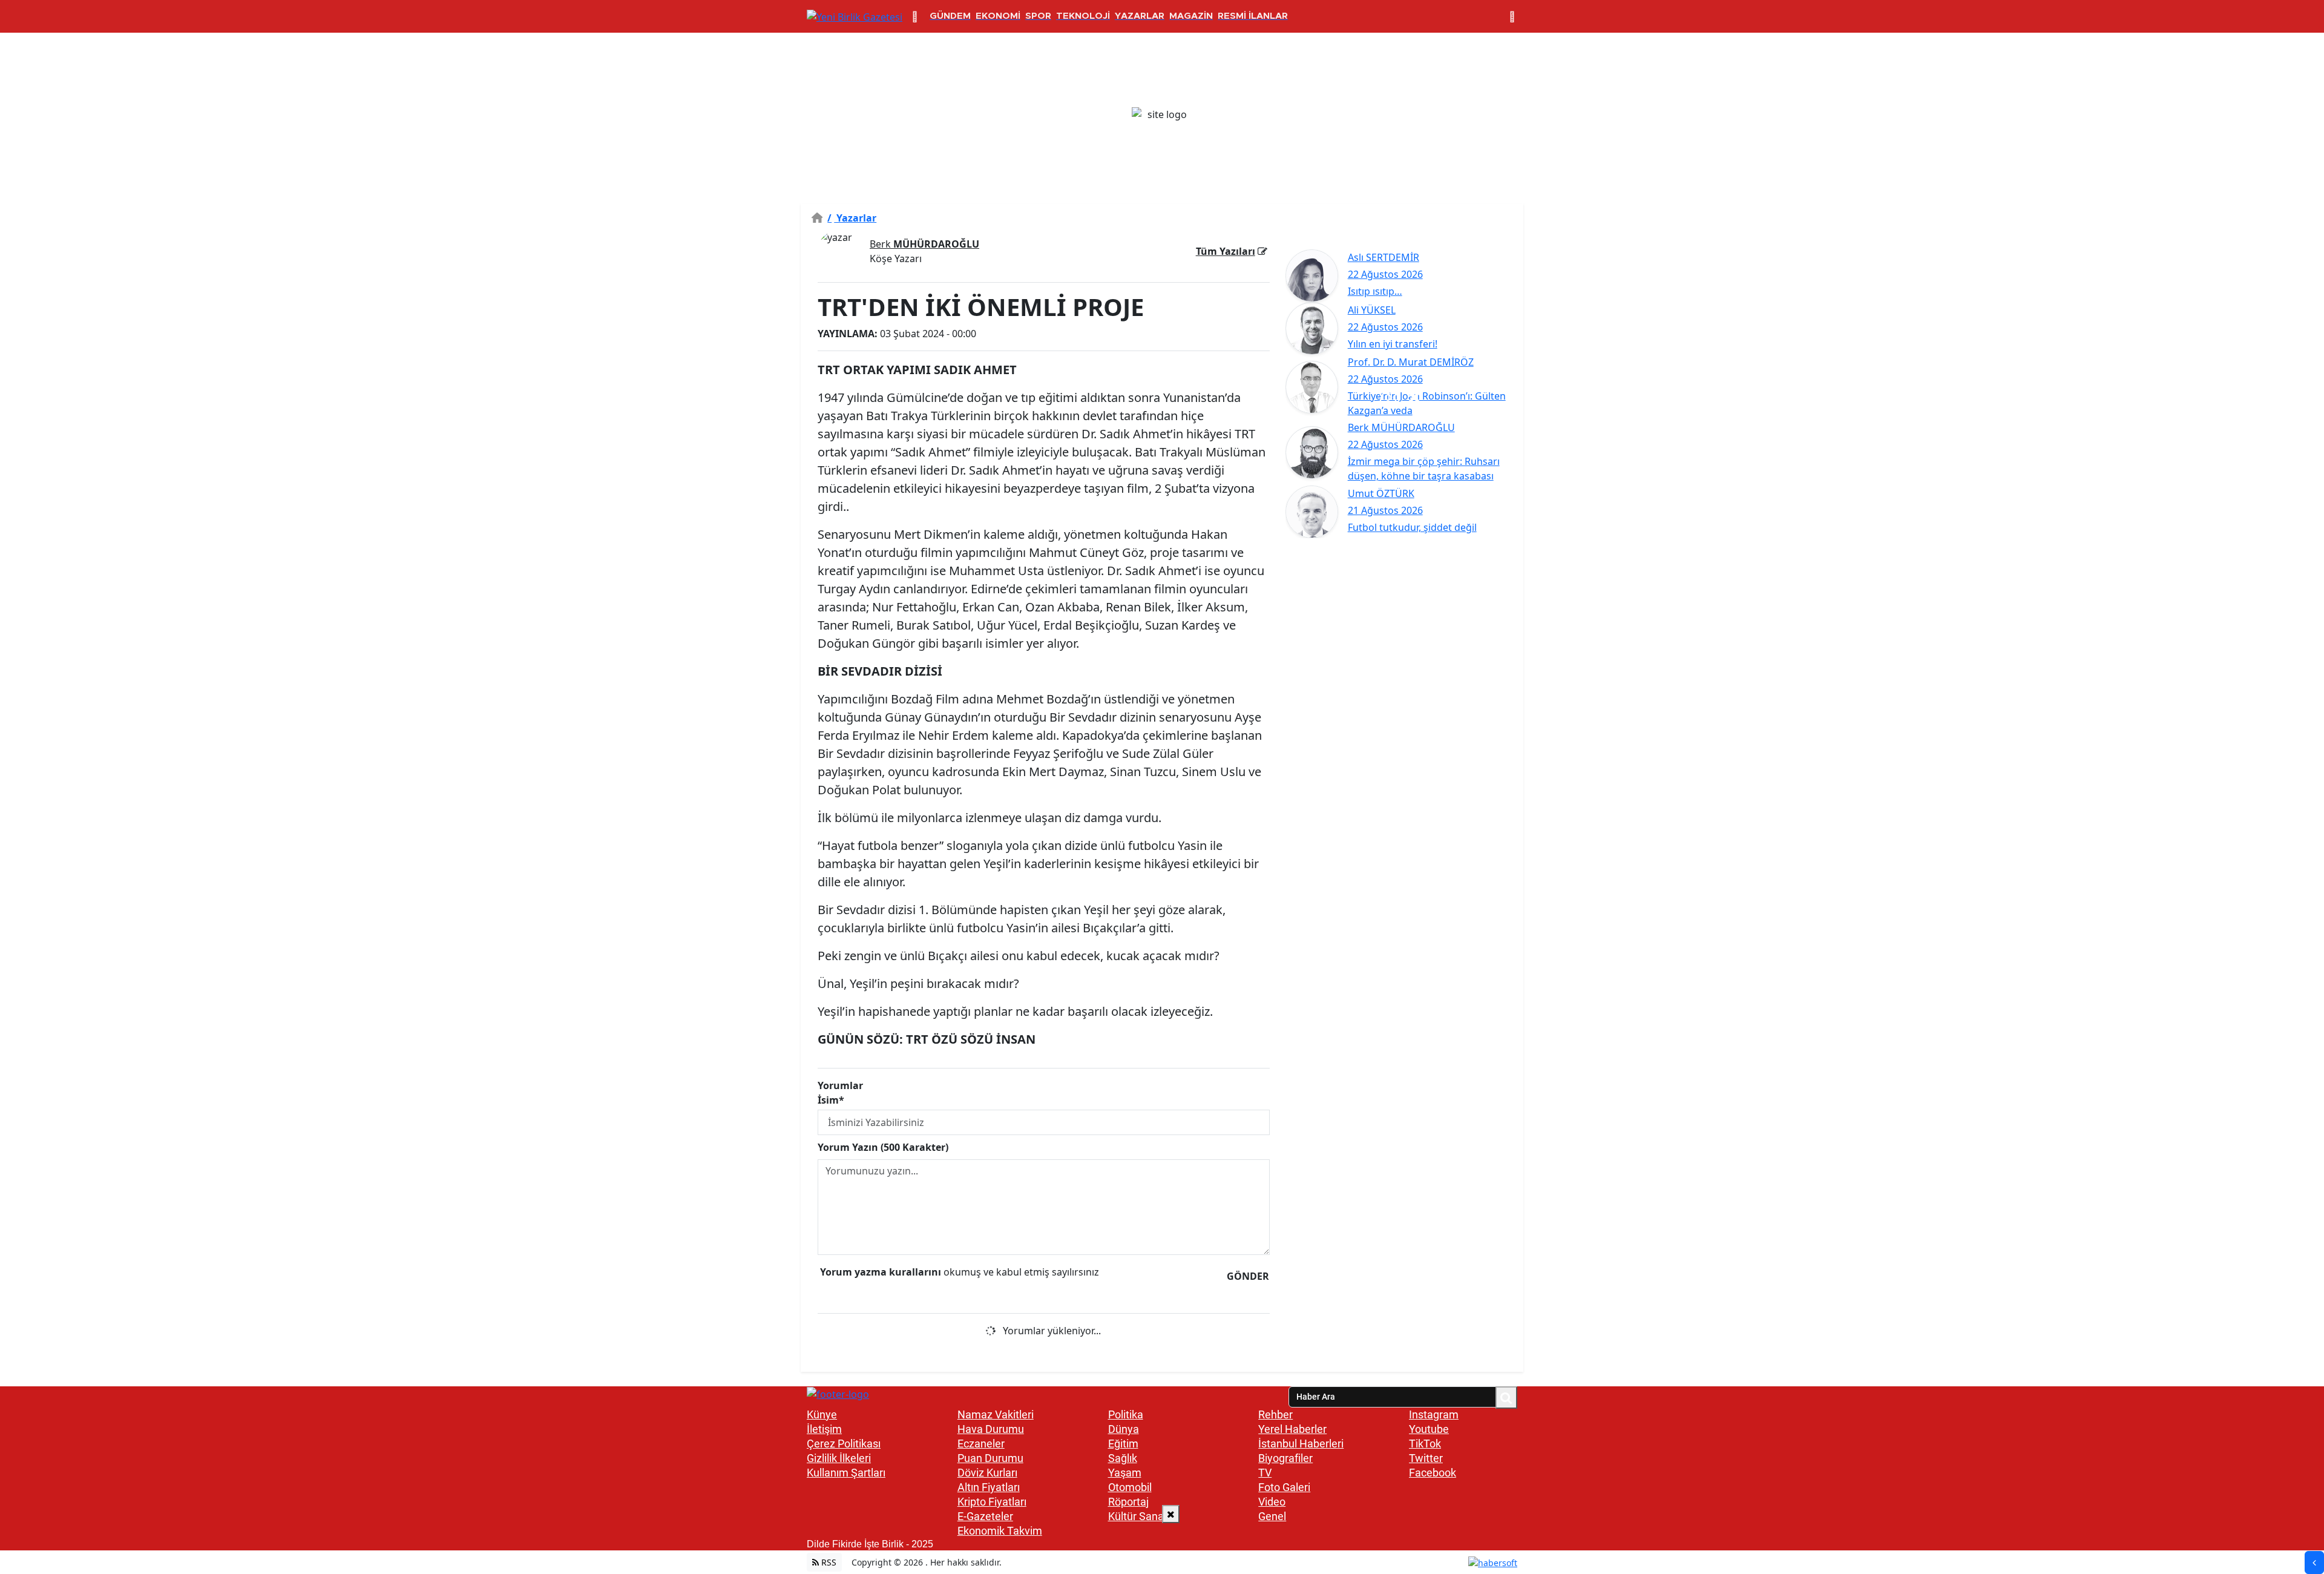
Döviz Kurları (987, 1473)
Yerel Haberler (1292, 1429)
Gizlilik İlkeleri (839, 1458)
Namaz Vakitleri (996, 1414)
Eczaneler (981, 1444)
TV (1265, 1473)
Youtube (1429, 1429)
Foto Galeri (1284, 1487)
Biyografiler (1285, 1458)
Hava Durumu (991, 1429)
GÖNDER (1248, 1276)
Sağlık (1123, 1458)
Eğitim (1123, 1444)
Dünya (1124, 1429)
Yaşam (1125, 1473)
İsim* (831, 1100)
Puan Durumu (990, 1458)
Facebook (1433, 1473)
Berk (924, 244)
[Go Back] (2314, 1562)
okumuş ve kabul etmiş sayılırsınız (960, 1272)
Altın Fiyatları (989, 1487)
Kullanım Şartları (846, 1473)
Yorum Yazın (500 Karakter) (883, 1147)
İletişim (824, 1429)
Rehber (1275, 1414)
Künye (822, 1414)
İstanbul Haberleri (1301, 1444)
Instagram (1434, 1414)
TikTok (1425, 1444)
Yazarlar (852, 218)
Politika (1126, 1414)
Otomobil (1130, 1487)
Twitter (1426, 1458)
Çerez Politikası (844, 1444)
